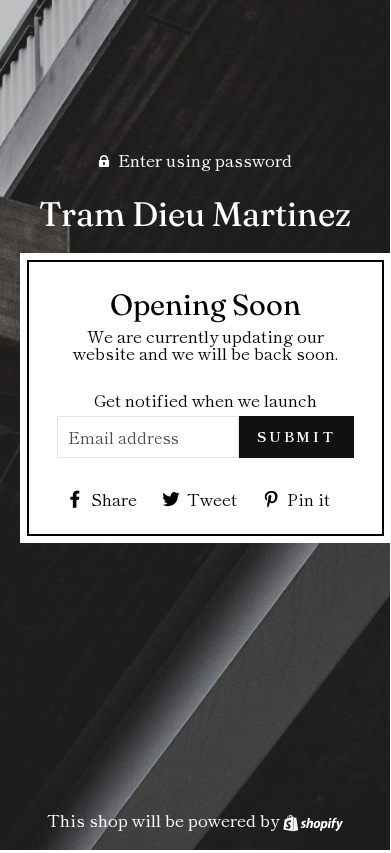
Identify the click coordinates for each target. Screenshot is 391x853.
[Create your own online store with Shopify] (313, 819)
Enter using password (205, 159)
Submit (296, 436)
